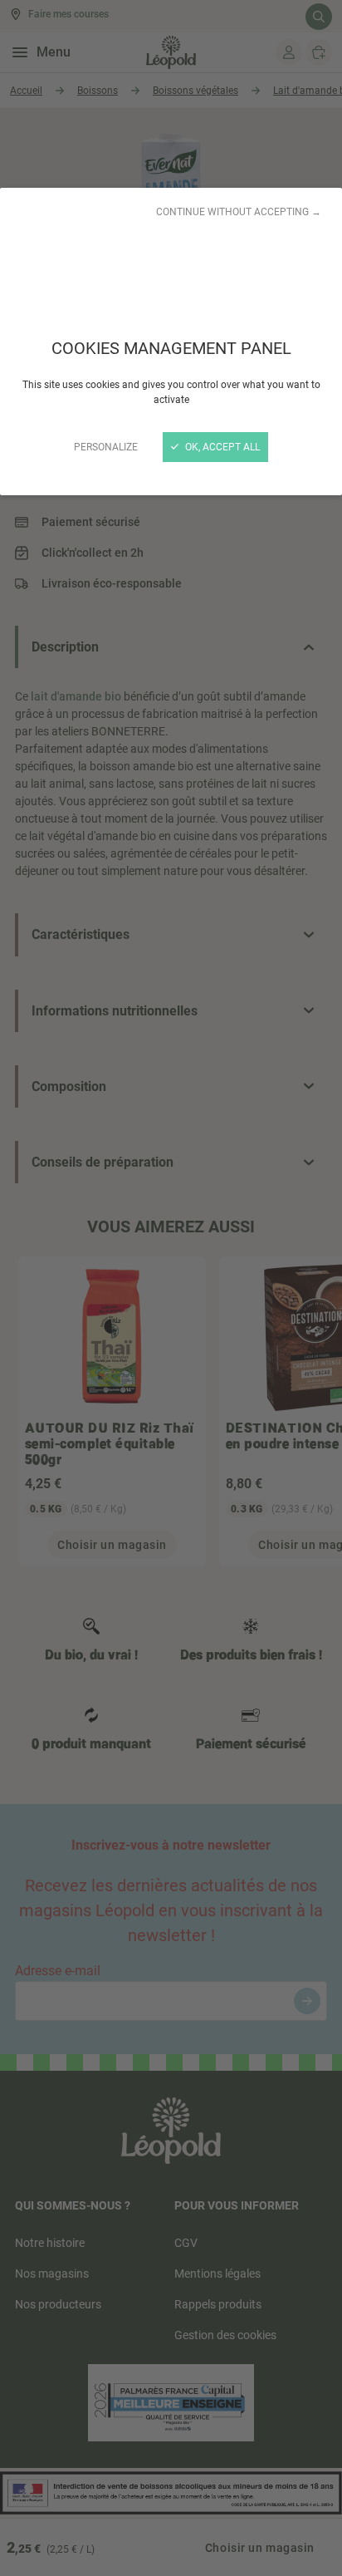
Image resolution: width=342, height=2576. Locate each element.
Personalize (106, 447)
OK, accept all (221, 447)
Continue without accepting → (239, 212)
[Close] (171, 1288)
